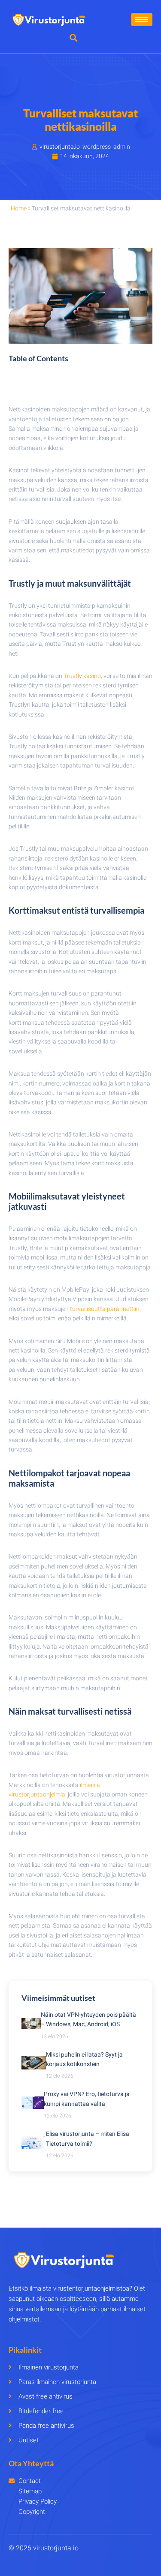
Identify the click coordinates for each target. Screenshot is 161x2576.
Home (19, 208)
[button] (74, 37)
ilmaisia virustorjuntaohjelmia (54, 1790)
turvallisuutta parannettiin (105, 1309)
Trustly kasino (82, 676)
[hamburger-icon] (142, 19)
